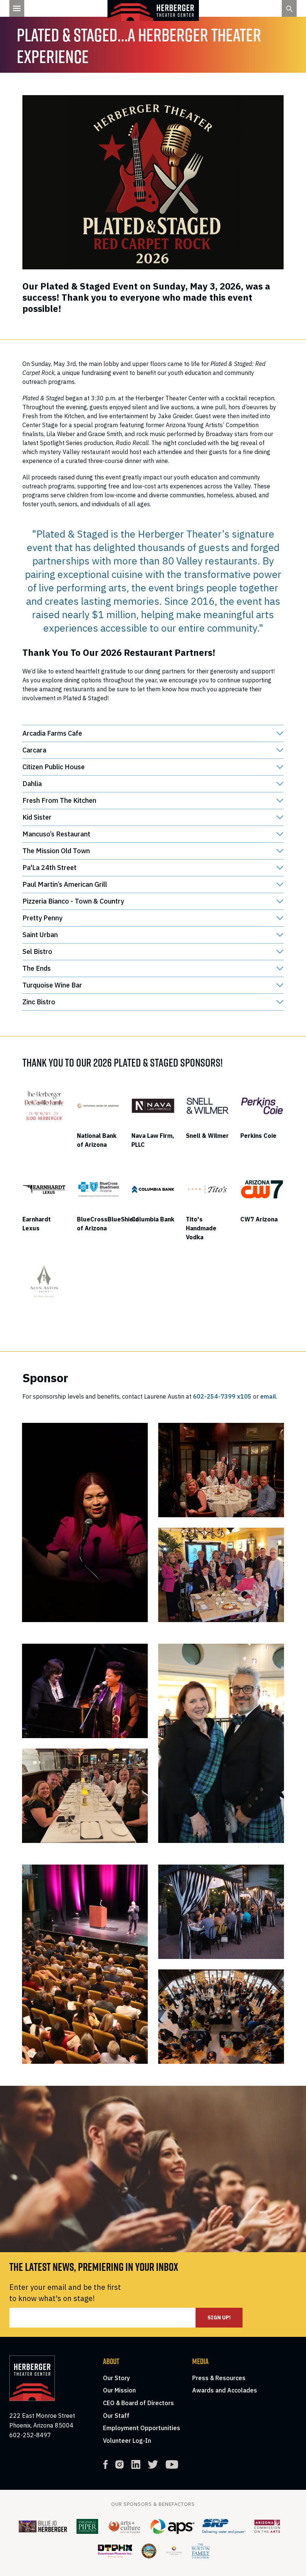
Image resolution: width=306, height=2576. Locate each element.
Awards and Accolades (225, 2390)
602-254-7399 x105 (222, 1396)
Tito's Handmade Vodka (201, 1228)
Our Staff (116, 2416)
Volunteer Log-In (127, 2441)
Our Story (116, 2378)
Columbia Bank (153, 1219)
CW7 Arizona (259, 1219)
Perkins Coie (258, 1136)
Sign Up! (219, 2317)
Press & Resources (219, 2378)
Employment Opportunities (142, 2428)
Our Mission (119, 2390)
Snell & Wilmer (207, 1136)
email (268, 1396)
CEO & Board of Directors (138, 2403)
